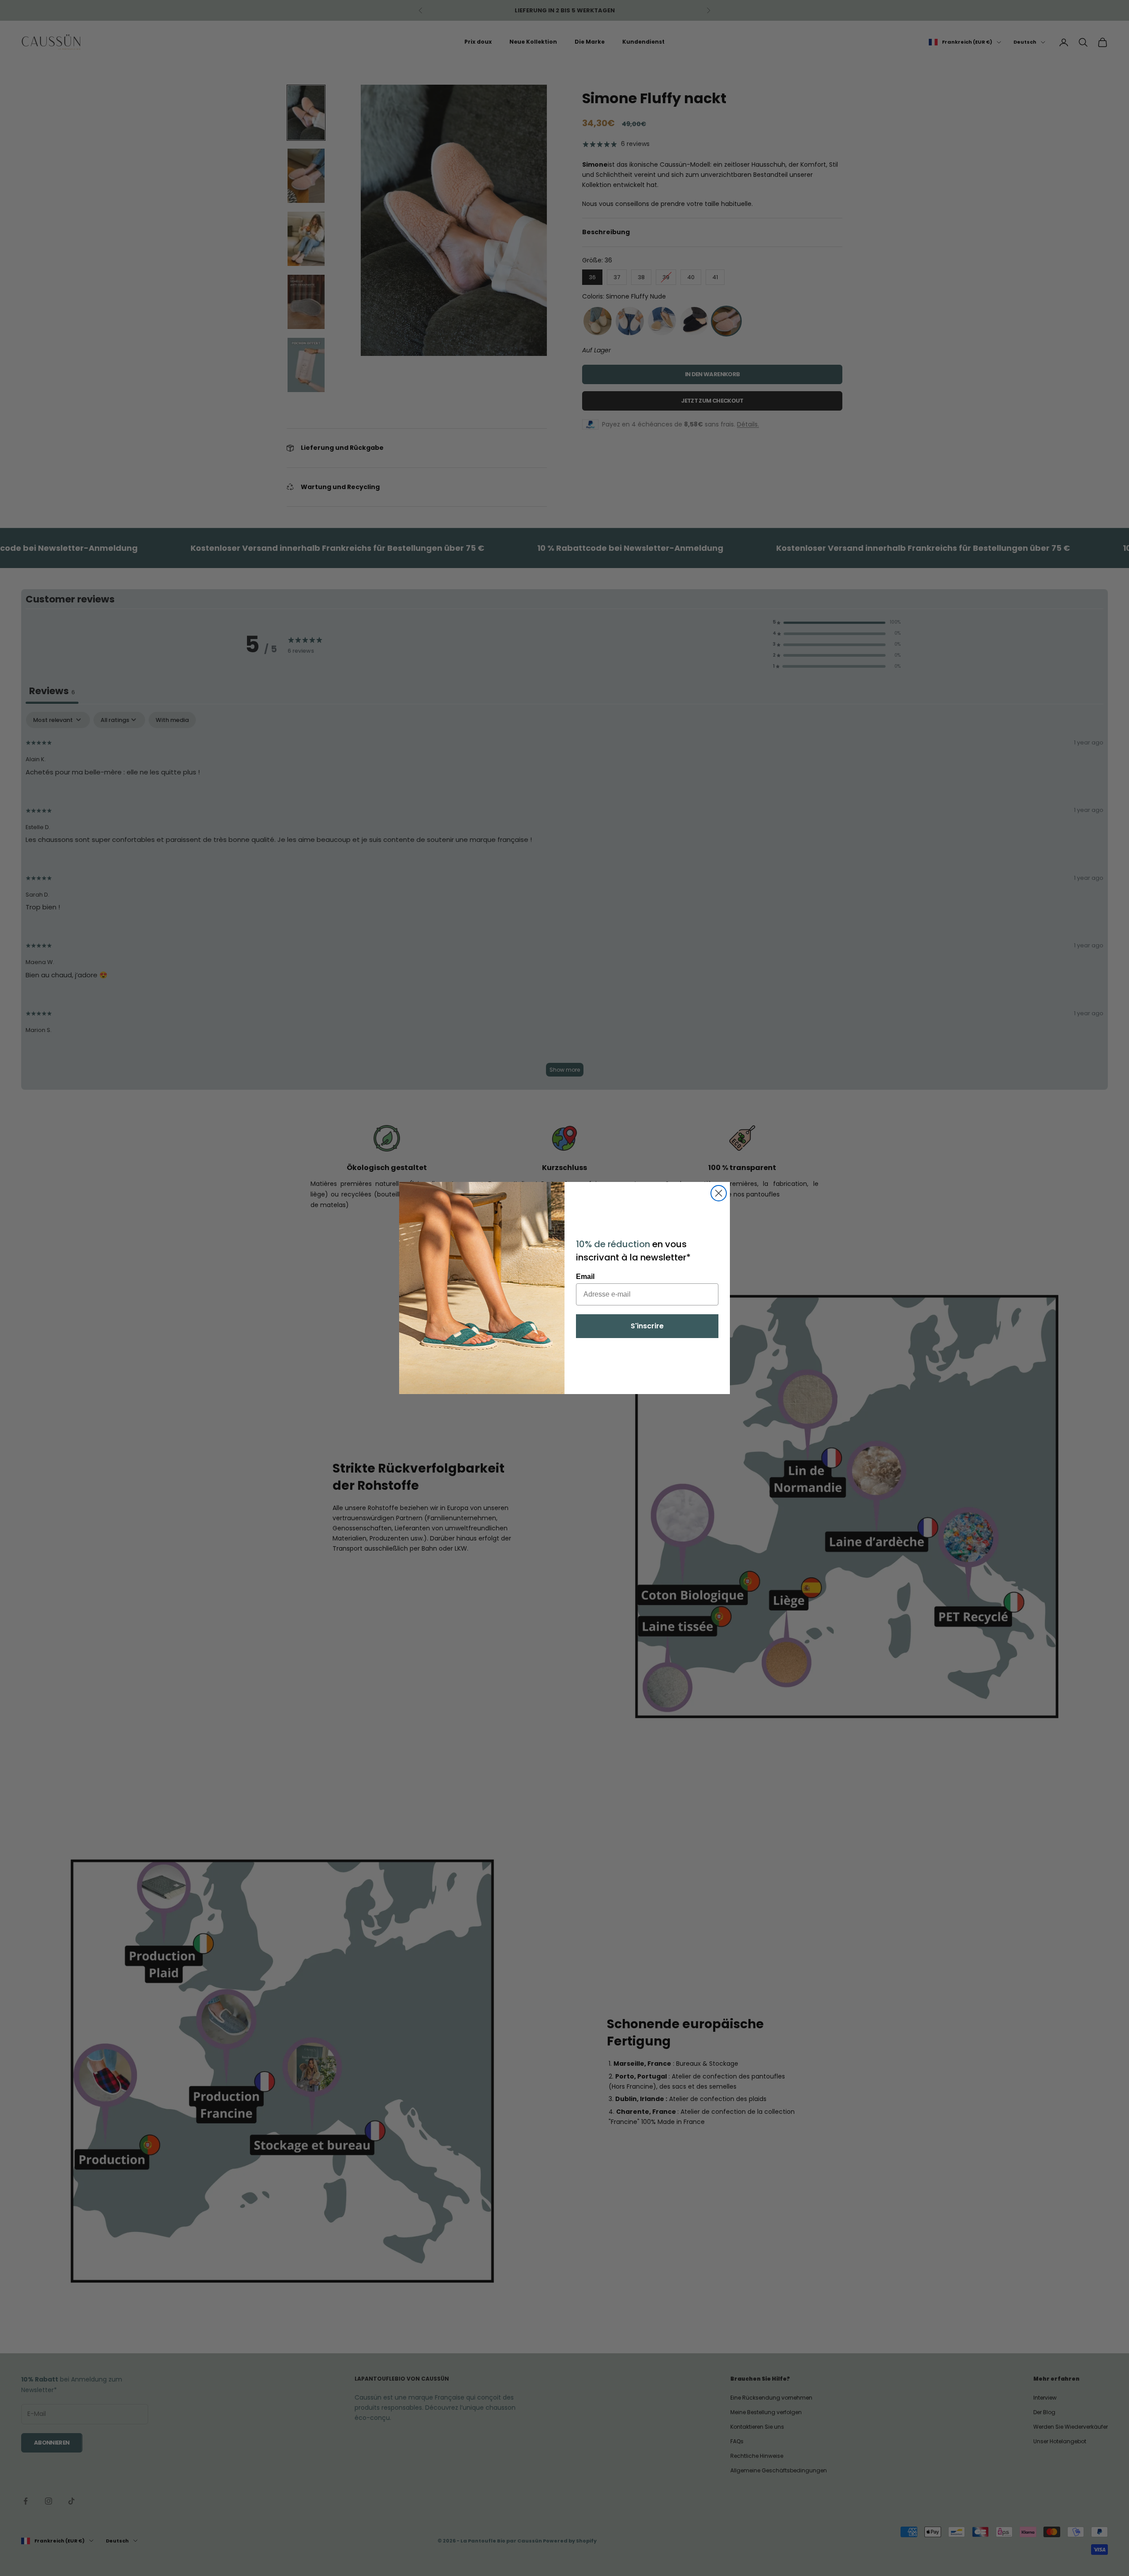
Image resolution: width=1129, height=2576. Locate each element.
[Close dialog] (719, 1193)
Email (585, 1277)
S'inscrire (647, 1326)
